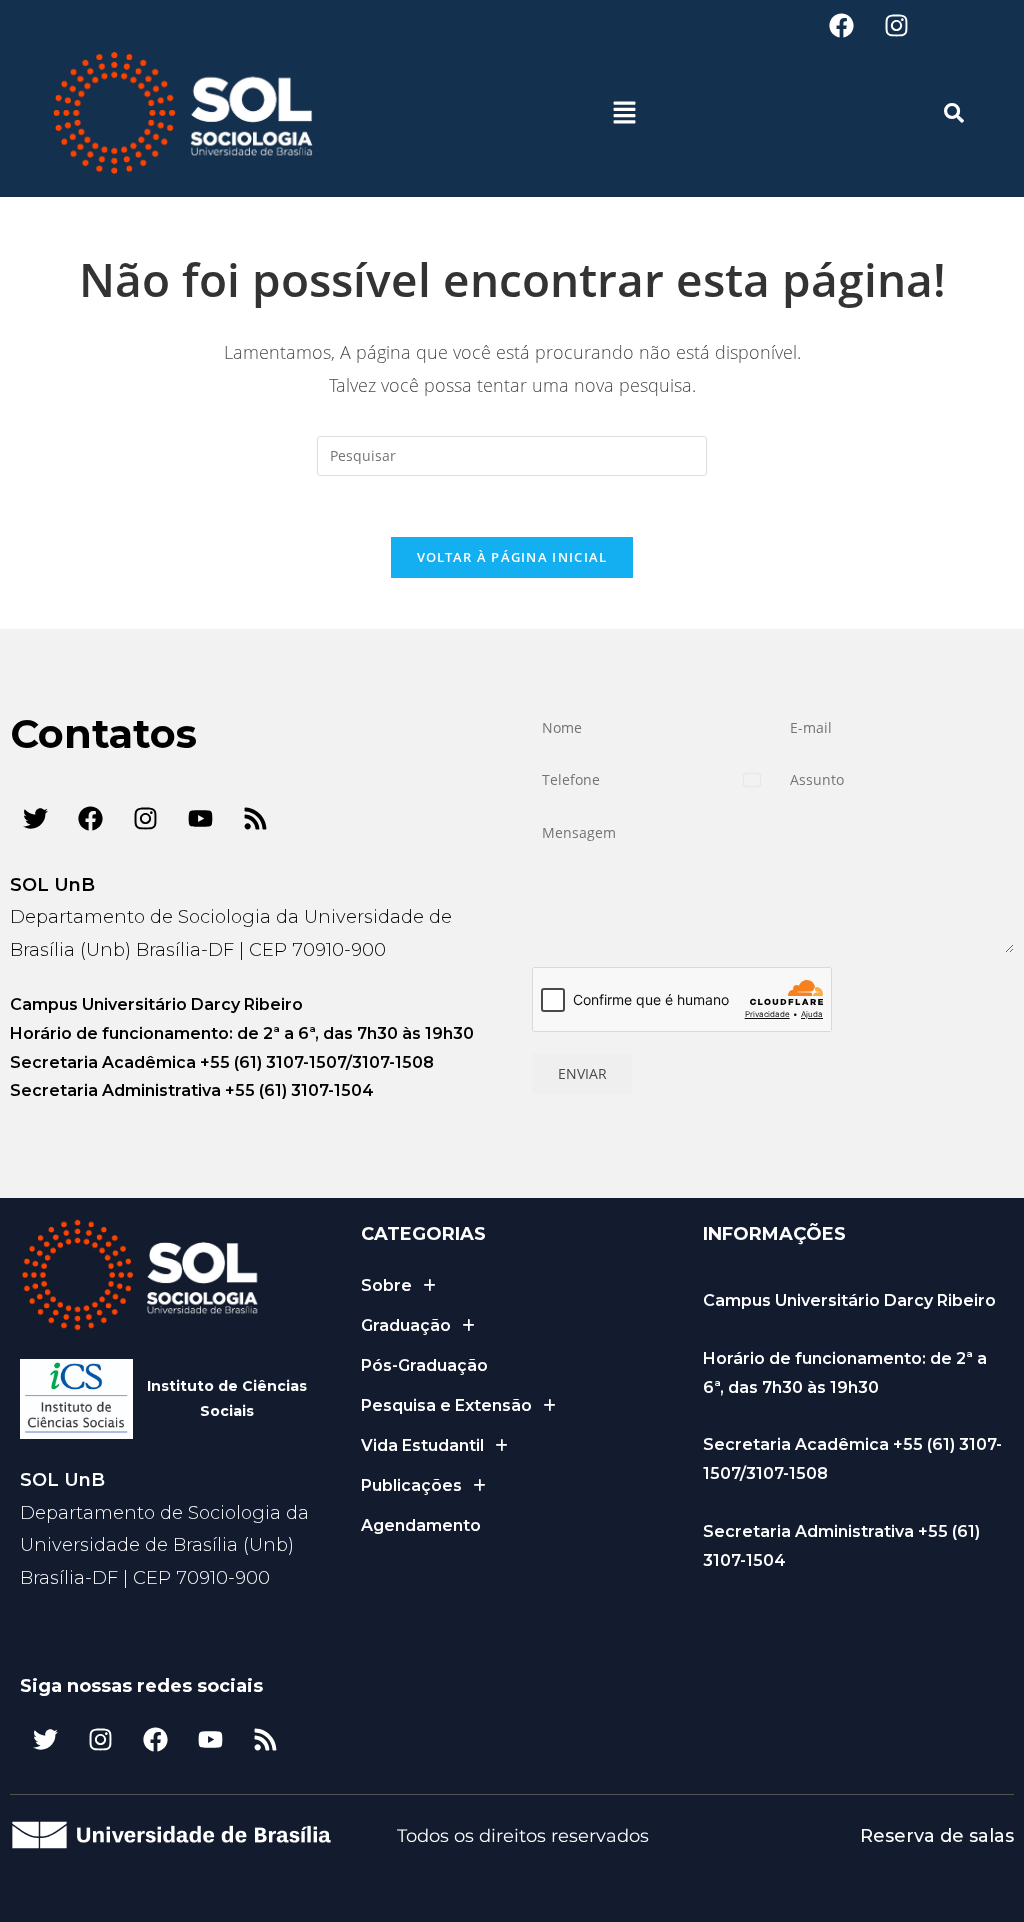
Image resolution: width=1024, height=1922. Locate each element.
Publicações (411, 1485)
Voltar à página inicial (512, 557)
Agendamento (421, 1525)
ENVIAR (582, 1073)
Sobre (386, 1285)
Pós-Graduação (424, 1365)
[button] (624, 113)
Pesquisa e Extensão (446, 1405)
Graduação (406, 1325)
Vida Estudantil (422, 1445)
